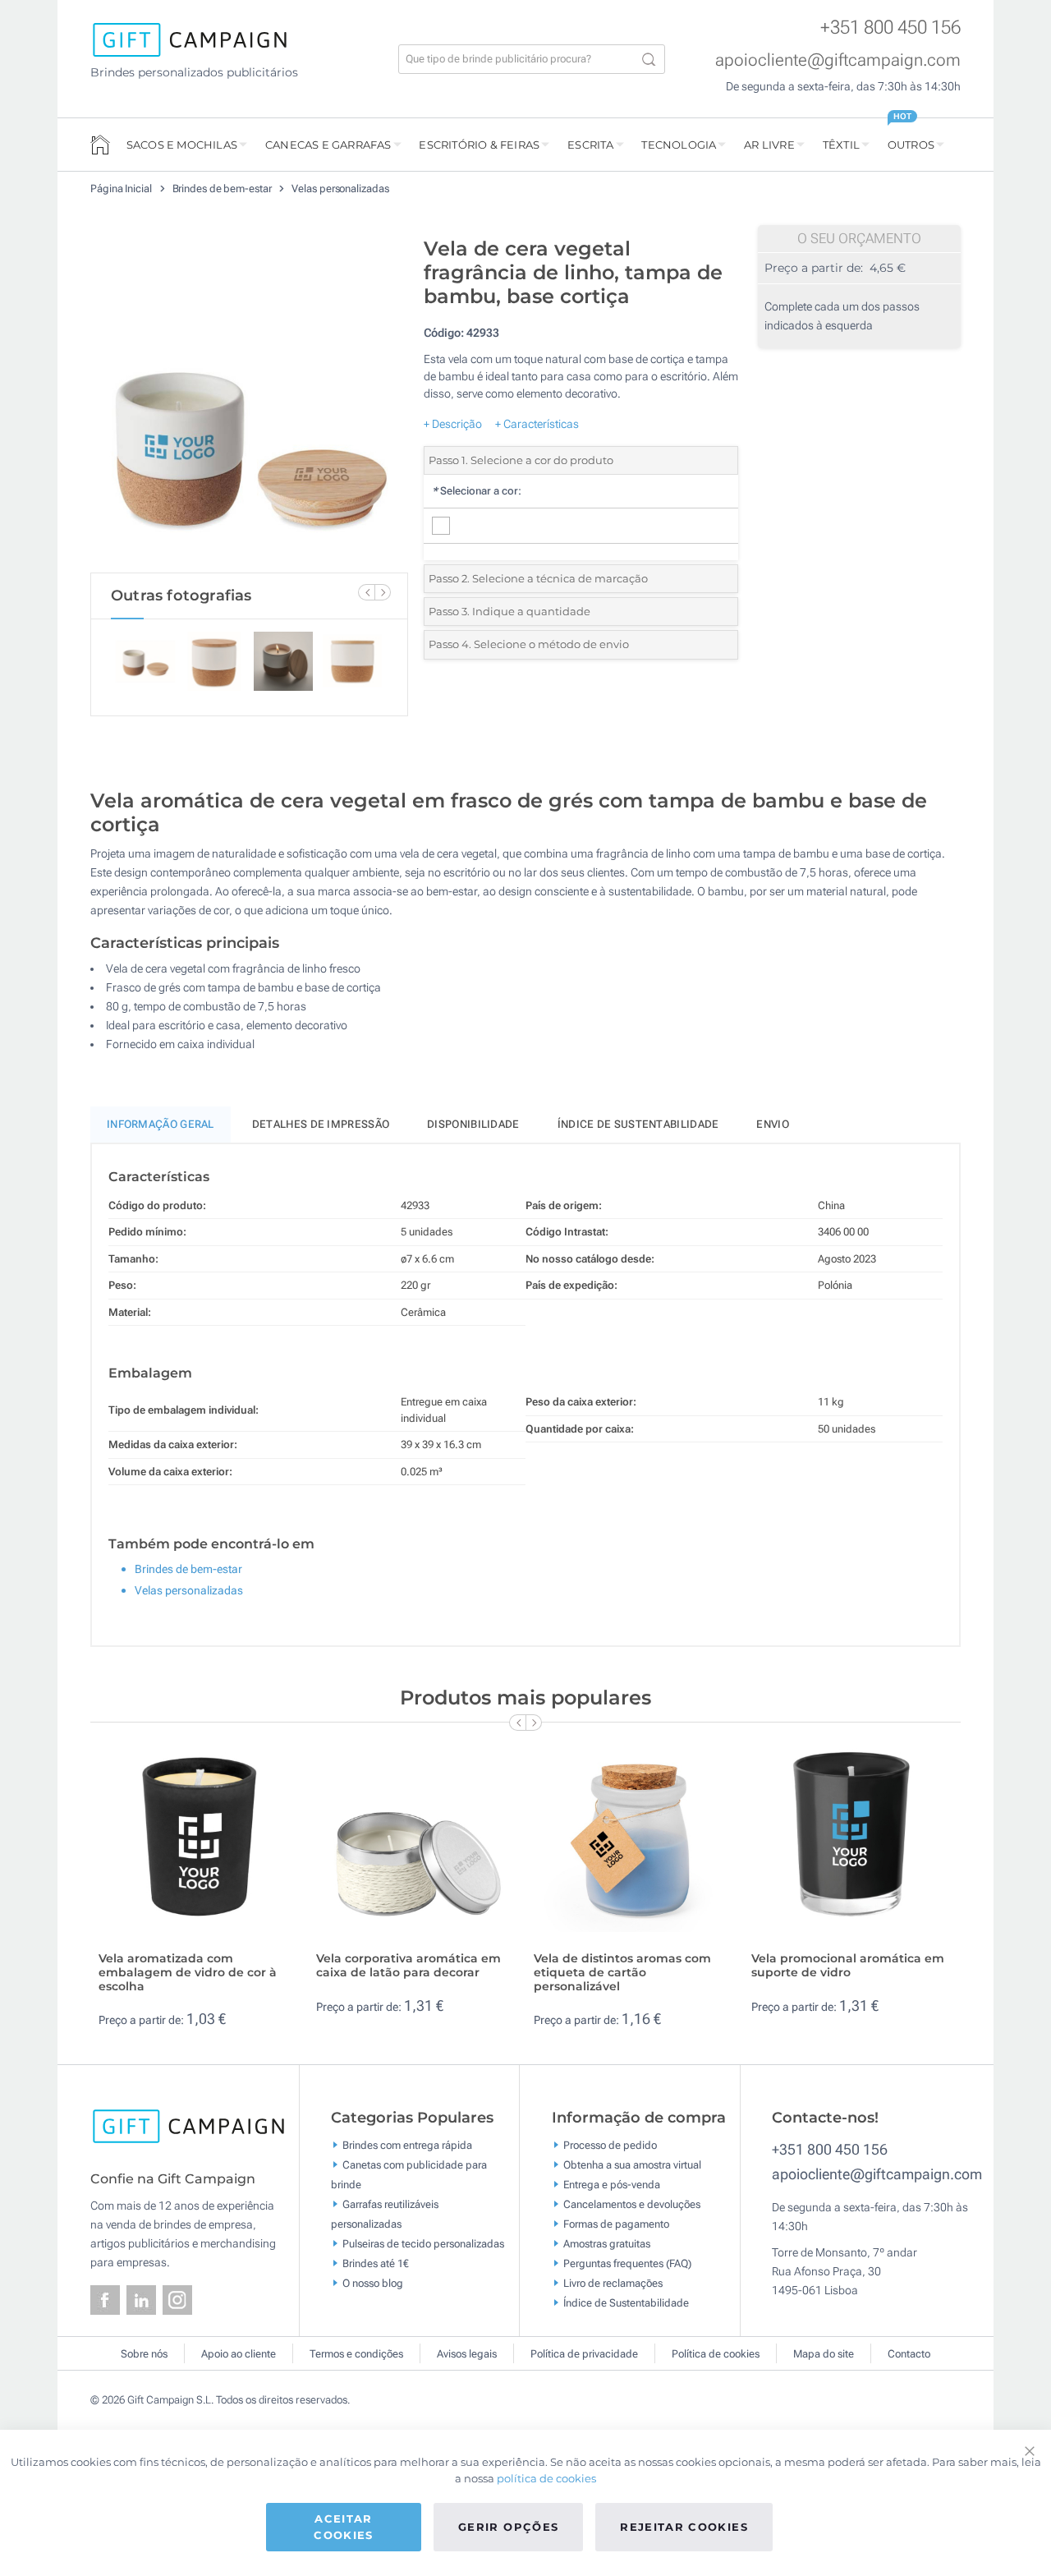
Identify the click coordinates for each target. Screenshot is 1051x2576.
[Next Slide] (383, 592)
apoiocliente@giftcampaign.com (838, 60)
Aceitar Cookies (343, 2527)
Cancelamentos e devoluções (632, 2204)
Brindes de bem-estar (223, 189)
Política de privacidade (584, 2354)
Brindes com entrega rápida (407, 2145)
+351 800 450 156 (890, 28)
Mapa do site (824, 2354)
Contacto (909, 2354)
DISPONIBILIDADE (473, 1124)
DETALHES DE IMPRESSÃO (321, 1124)
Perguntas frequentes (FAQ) (627, 2263)
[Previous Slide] (366, 592)
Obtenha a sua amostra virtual (632, 2165)
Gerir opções (508, 2527)
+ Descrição (453, 424)
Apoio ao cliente (239, 2354)
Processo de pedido (610, 2145)
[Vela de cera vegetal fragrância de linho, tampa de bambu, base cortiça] (249, 401)
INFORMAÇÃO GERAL (161, 1124)
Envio (773, 1124)
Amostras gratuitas (607, 2244)
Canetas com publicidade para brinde (409, 2175)
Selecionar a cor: (477, 491)
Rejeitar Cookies (684, 2527)
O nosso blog (373, 2283)
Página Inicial (122, 189)
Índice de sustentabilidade (638, 1124)
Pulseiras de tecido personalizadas (423, 2244)
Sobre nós (144, 2354)
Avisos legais (467, 2354)
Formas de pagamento (616, 2224)
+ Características (537, 424)
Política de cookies (716, 2354)
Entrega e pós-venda (612, 2185)
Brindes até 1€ (376, 2263)
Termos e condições (356, 2354)
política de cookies (546, 2478)
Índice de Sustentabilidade (626, 2303)
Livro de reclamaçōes (613, 2283)
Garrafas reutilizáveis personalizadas (385, 2214)
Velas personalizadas (340, 189)
